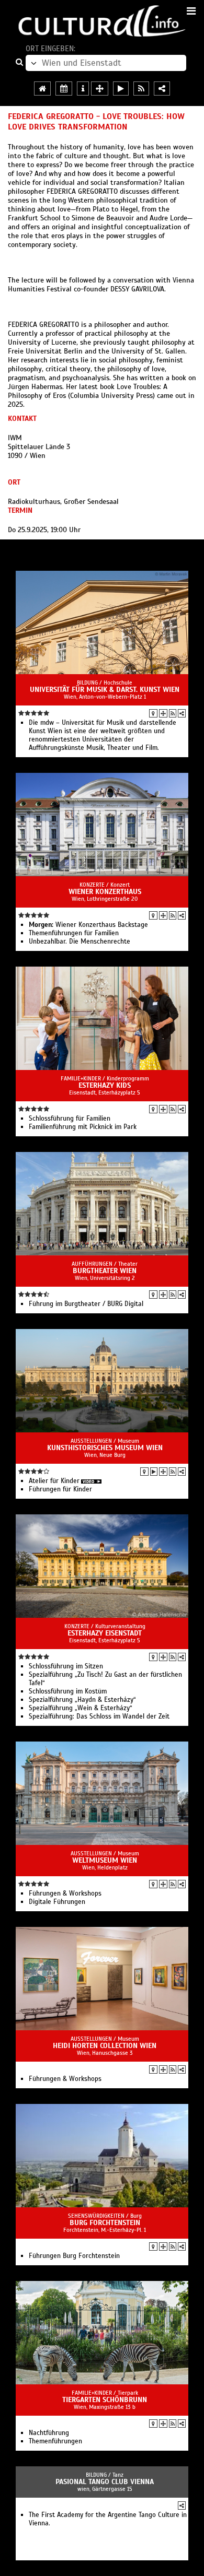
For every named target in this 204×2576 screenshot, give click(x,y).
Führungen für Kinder (60, 1489)
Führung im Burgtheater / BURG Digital (86, 1304)
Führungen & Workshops (65, 1893)
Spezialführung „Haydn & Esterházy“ (82, 1700)
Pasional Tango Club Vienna (105, 2482)
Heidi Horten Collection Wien (105, 2046)
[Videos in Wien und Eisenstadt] (121, 89)
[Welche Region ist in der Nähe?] (100, 89)
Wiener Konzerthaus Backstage (88, 925)
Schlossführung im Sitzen (66, 1666)
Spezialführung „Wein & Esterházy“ (81, 1708)
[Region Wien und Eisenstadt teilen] (162, 89)
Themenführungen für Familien (74, 933)
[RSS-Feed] (173, 713)
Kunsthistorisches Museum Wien (105, 1448)
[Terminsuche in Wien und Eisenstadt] (64, 89)
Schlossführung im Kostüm (68, 1691)
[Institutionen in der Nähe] (163, 713)
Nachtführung (49, 2433)
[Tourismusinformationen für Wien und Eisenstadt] (83, 89)
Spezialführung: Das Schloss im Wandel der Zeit (99, 1716)
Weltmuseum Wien (105, 1860)
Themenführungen (55, 2441)
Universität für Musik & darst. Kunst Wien (105, 690)
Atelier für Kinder (54, 1481)
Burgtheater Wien (105, 1271)
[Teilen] (182, 713)
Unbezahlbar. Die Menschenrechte (80, 942)
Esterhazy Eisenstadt (105, 1633)
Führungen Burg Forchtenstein (74, 2256)
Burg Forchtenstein (105, 2223)
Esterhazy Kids (105, 1085)
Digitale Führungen (57, 1902)
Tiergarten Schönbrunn (105, 2400)
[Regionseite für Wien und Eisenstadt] (42, 89)
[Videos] (154, 1472)
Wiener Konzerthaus (105, 892)
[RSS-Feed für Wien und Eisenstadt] (141, 89)
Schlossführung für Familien (70, 1119)
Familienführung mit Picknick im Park (83, 1127)
